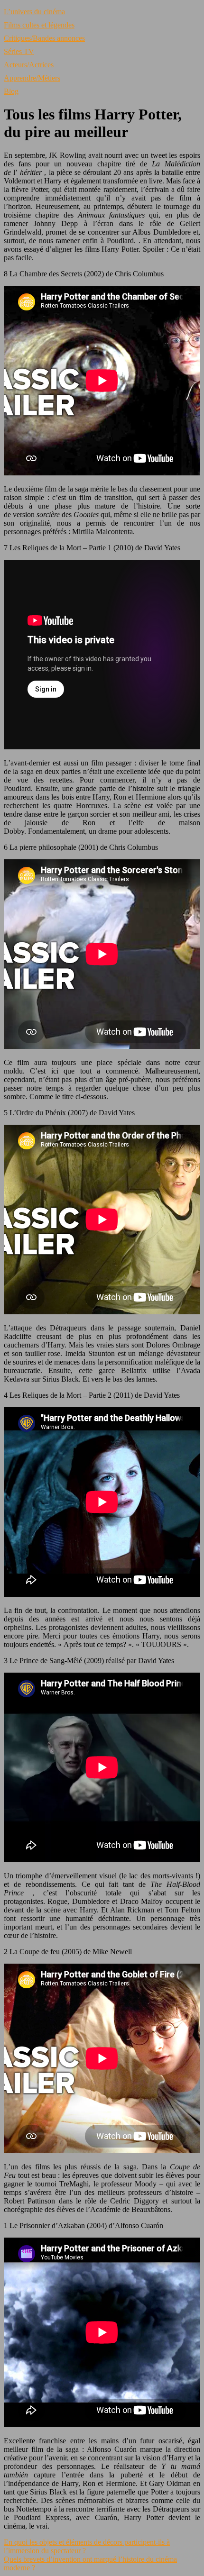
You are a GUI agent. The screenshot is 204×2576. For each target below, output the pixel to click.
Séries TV (19, 51)
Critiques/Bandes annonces (44, 38)
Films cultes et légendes (39, 25)
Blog (11, 91)
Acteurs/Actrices (29, 65)
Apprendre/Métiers (32, 78)
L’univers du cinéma (34, 12)
